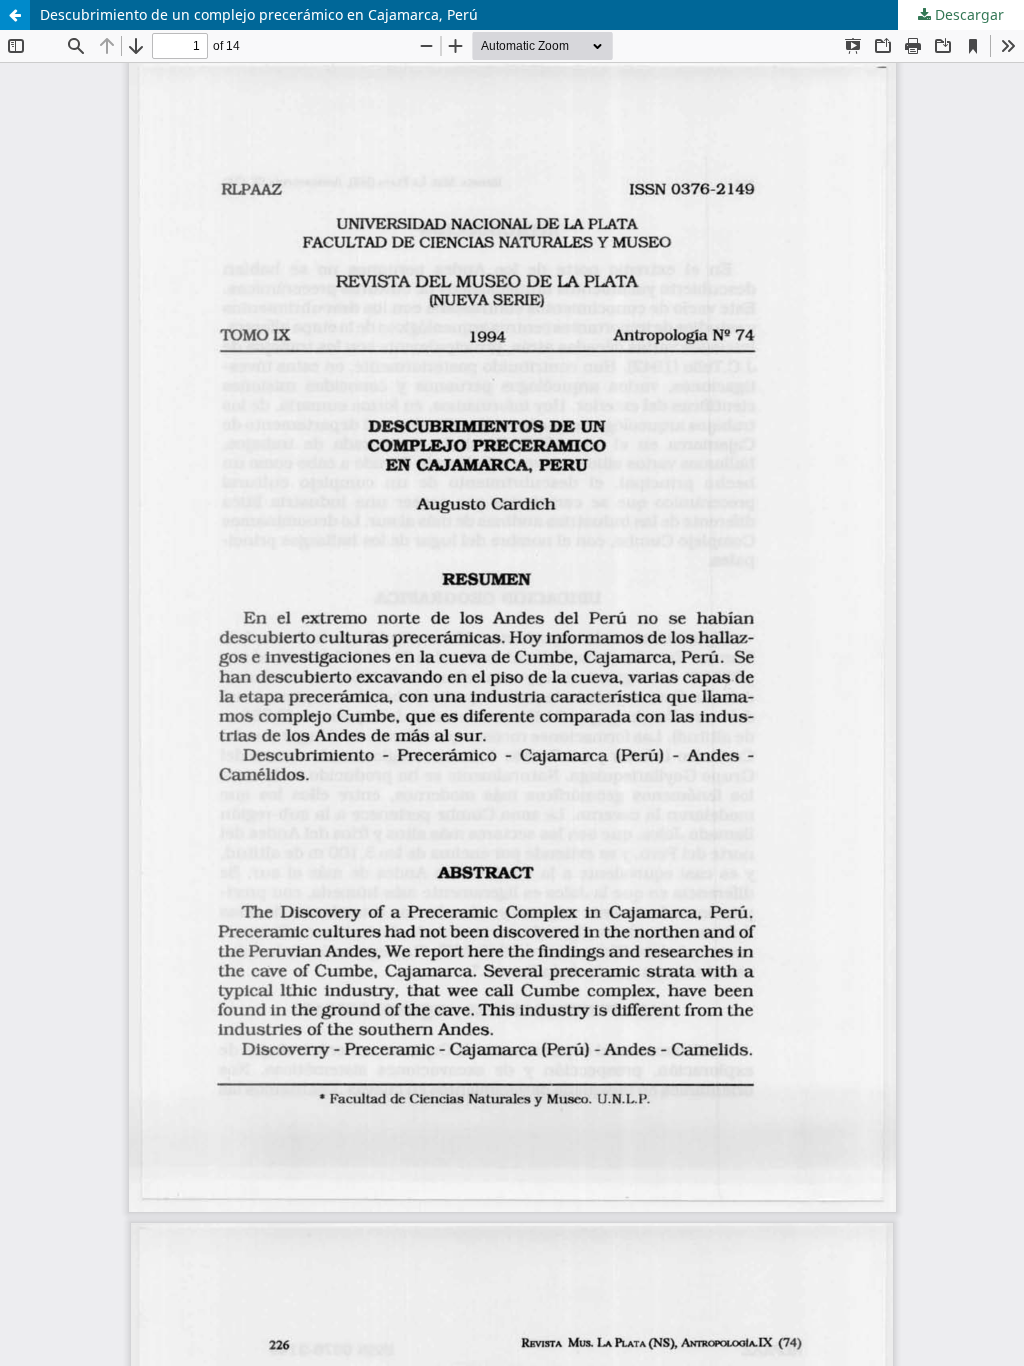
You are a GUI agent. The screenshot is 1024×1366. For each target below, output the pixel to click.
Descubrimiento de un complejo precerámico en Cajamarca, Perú (259, 14)
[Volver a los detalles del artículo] (15, 15)
